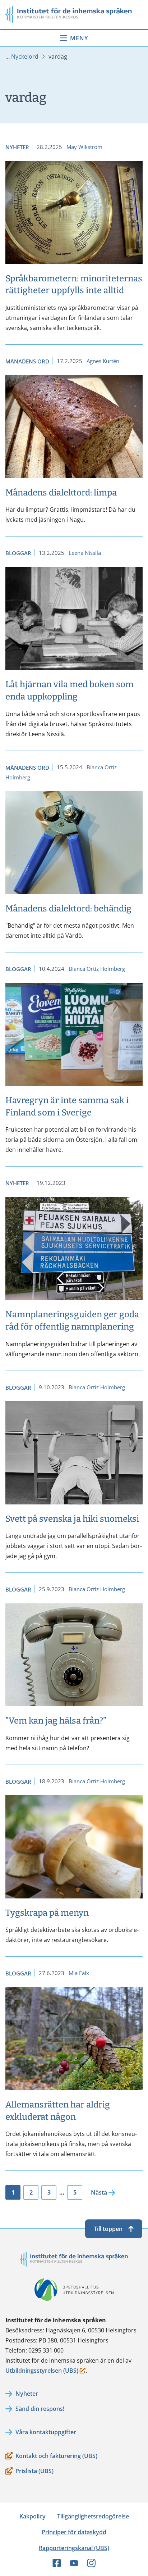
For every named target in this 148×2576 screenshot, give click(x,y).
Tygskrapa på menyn (47, 1913)
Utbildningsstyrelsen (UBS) (42, 2371)
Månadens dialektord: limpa (61, 493)
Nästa (99, 2192)
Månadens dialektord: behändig (68, 909)
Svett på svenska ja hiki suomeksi (72, 1519)
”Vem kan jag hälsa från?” (56, 1721)
